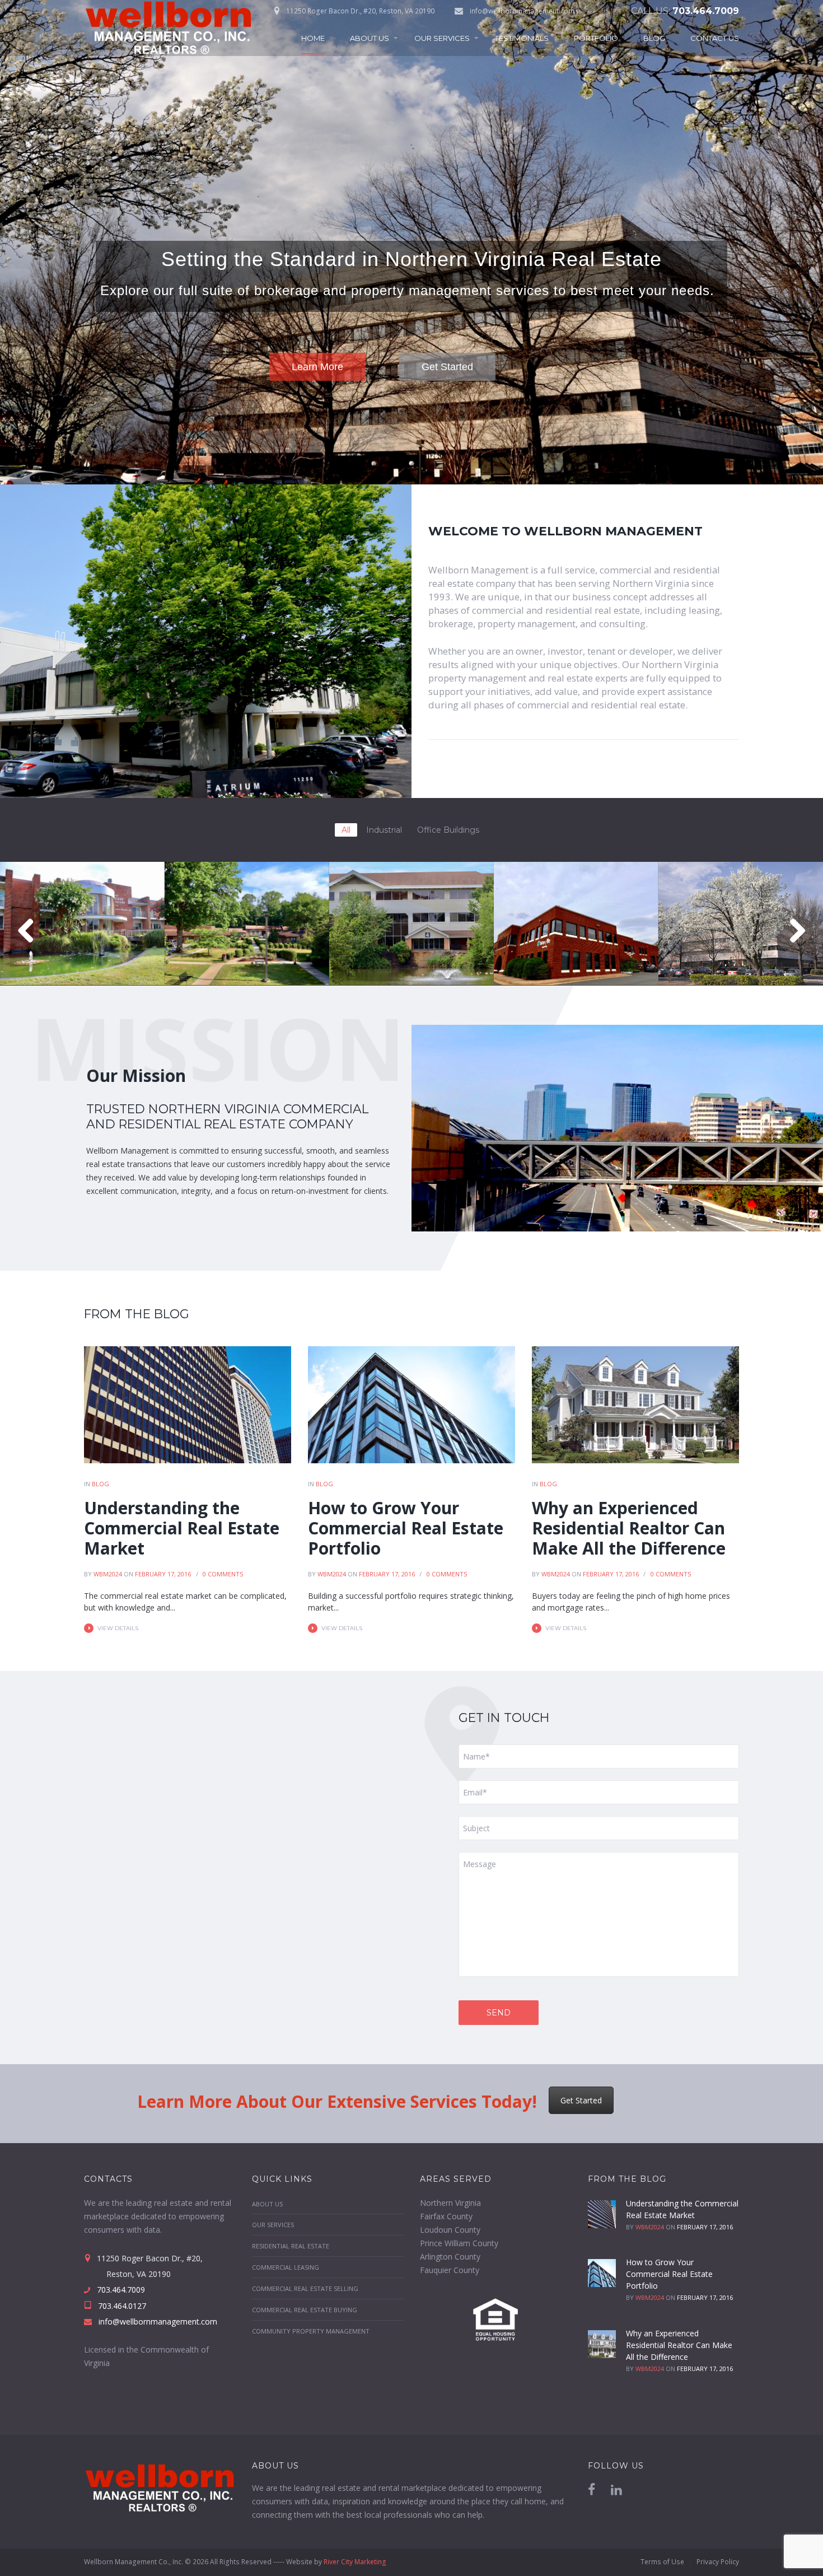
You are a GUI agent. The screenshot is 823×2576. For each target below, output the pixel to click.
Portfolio (596, 38)
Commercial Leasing (286, 2267)
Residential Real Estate (291, 2246)
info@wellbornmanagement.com (522, 11)
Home (313, 38)
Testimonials (522, 38)
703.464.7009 (706, 11)
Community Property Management (311, 2331)
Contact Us (715, 38)
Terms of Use (662, 2562)
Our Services (442, 38)
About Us (370, 38)
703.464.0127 (121, 2306)
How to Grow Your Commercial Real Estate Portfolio (406, 1528)
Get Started (581, 2100)
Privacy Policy (718, 2562)
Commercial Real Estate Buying (305, 2310)
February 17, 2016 (163, 1574)
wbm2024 (108, 1574)
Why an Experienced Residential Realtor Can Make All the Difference (629, 1528)
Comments (223, 1574)
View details (118, 1628)
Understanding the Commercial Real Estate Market (182, 1528)
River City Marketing (355, 2562)
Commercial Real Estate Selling (305, 2288)
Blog (654, 38)
